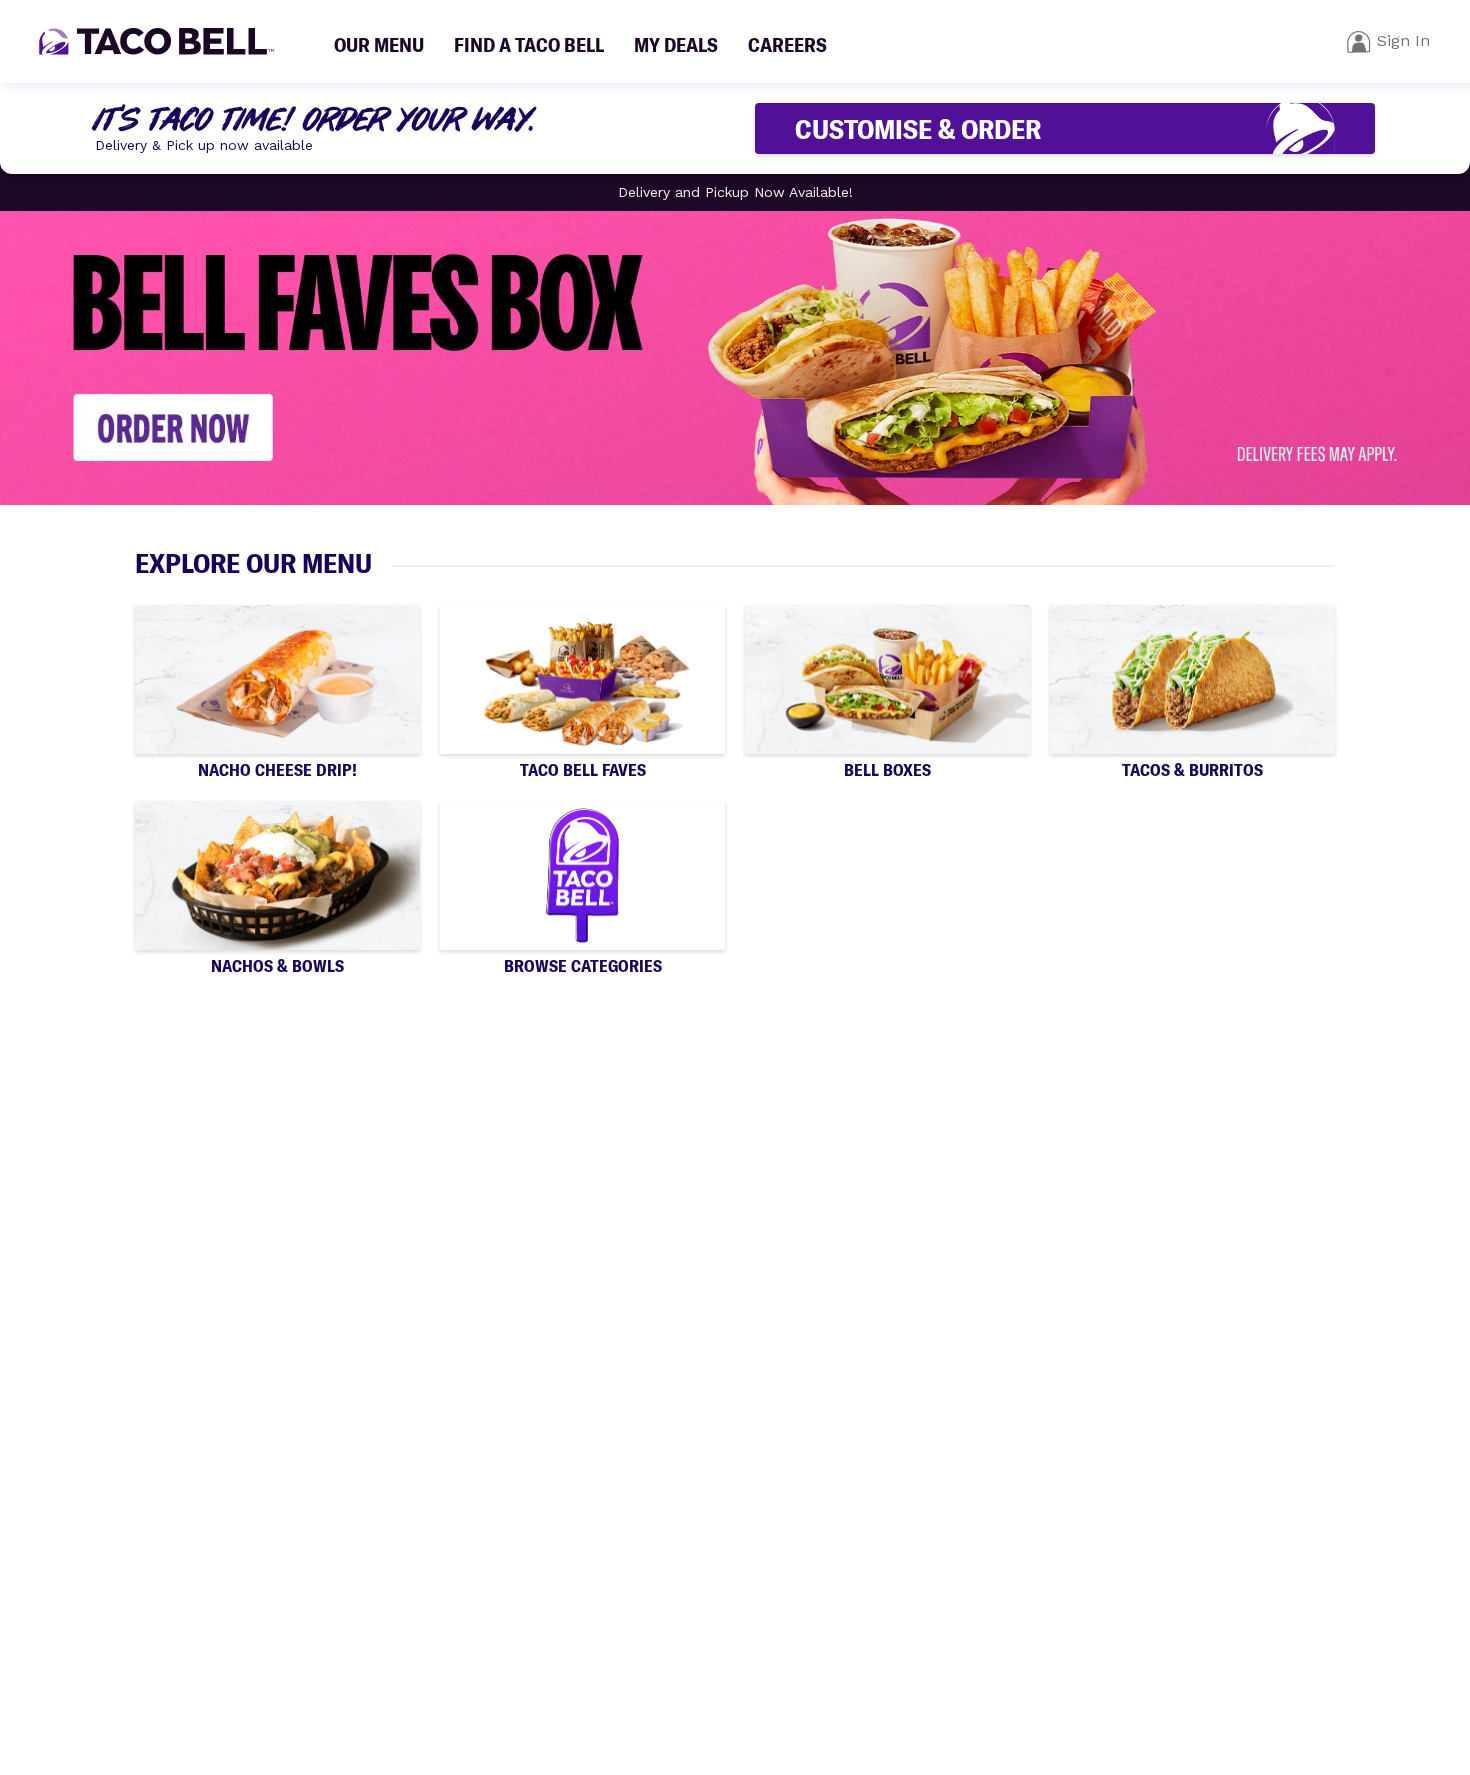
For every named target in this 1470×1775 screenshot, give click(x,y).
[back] (1359, 42)
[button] (277, 693)
